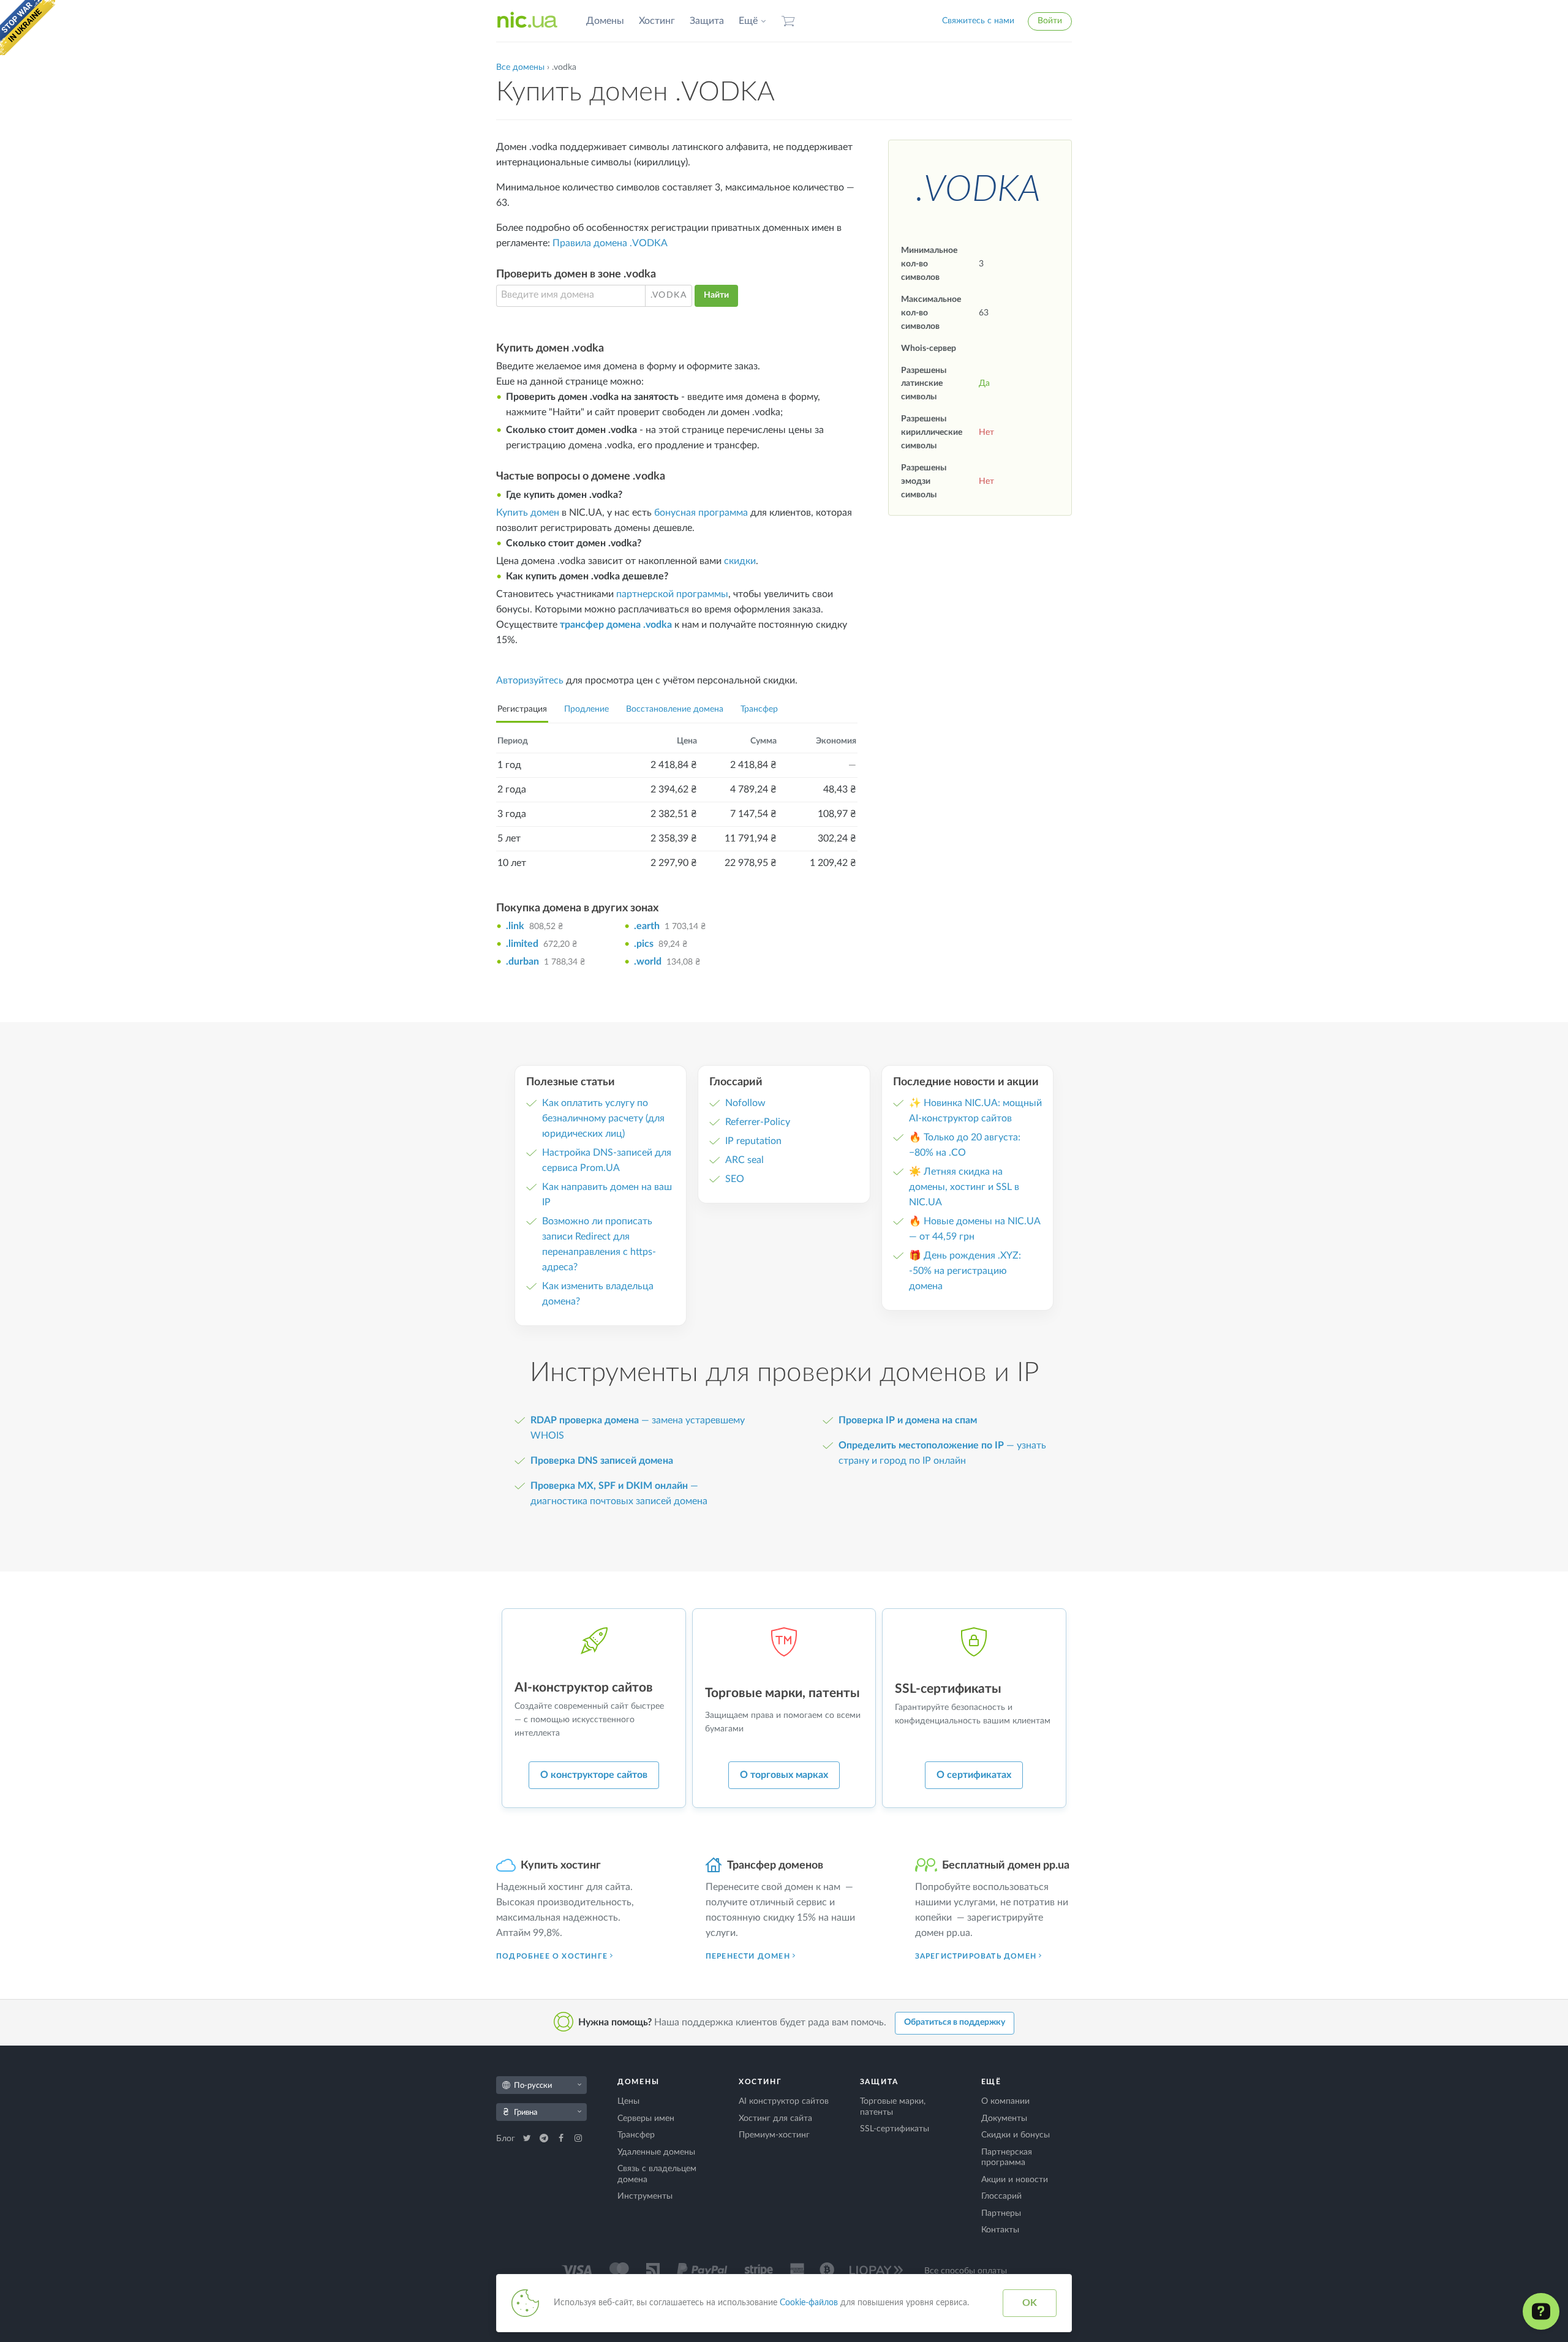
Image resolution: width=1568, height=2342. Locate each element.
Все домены (520, 67)
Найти (716, 295)
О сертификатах (974, 1775)
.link (515, 926)
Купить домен (528, 513)
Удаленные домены (656, 2152)
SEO (735, 1179)
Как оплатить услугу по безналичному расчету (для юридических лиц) (603, 1118)
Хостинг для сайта (775, 2118)
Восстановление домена (675, 709)
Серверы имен (646, 2118)
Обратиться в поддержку (955, 2022)
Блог (507, 2139)
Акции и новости (1015, 2180)
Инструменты (645, 2196)
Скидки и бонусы (1016, 2135)
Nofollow (745, 1103)
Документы (1004, 2118)
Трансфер (759, 709)
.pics (644, 944)
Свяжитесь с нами (978, 21)
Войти (1050, 21)
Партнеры (1001, 2213)
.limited (522, 944)
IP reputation (753, 1141)
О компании (1005, 2101)
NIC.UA (527, 21)
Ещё (748, 21)
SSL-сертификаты (895, 2129)
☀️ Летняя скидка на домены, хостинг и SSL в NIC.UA (964, 1187)
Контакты (1000, 2230)
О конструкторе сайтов (594, 1775)
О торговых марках (784, 1775)
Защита (707, 21)
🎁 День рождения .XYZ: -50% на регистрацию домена (965, 1271)
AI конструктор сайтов (784, 2101)
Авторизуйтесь (530, 680)
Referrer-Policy (758, 1122)
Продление (586, 709)
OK (1030, 2303)
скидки (740, 561)
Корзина (788, 21)
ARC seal (744, 1160)
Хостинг (657, 21)
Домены (605, 21)
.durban (522, 962)
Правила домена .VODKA (610, 243)
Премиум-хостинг (774, 2135)
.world (648, 962)
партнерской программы (672, 594)
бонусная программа (701, 513)
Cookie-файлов (809, 2303)
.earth (647, 926)
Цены (628, 2101)
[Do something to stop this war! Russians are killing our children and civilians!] (28, 28)
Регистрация (522, 709)
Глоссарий (1001, 2196)
